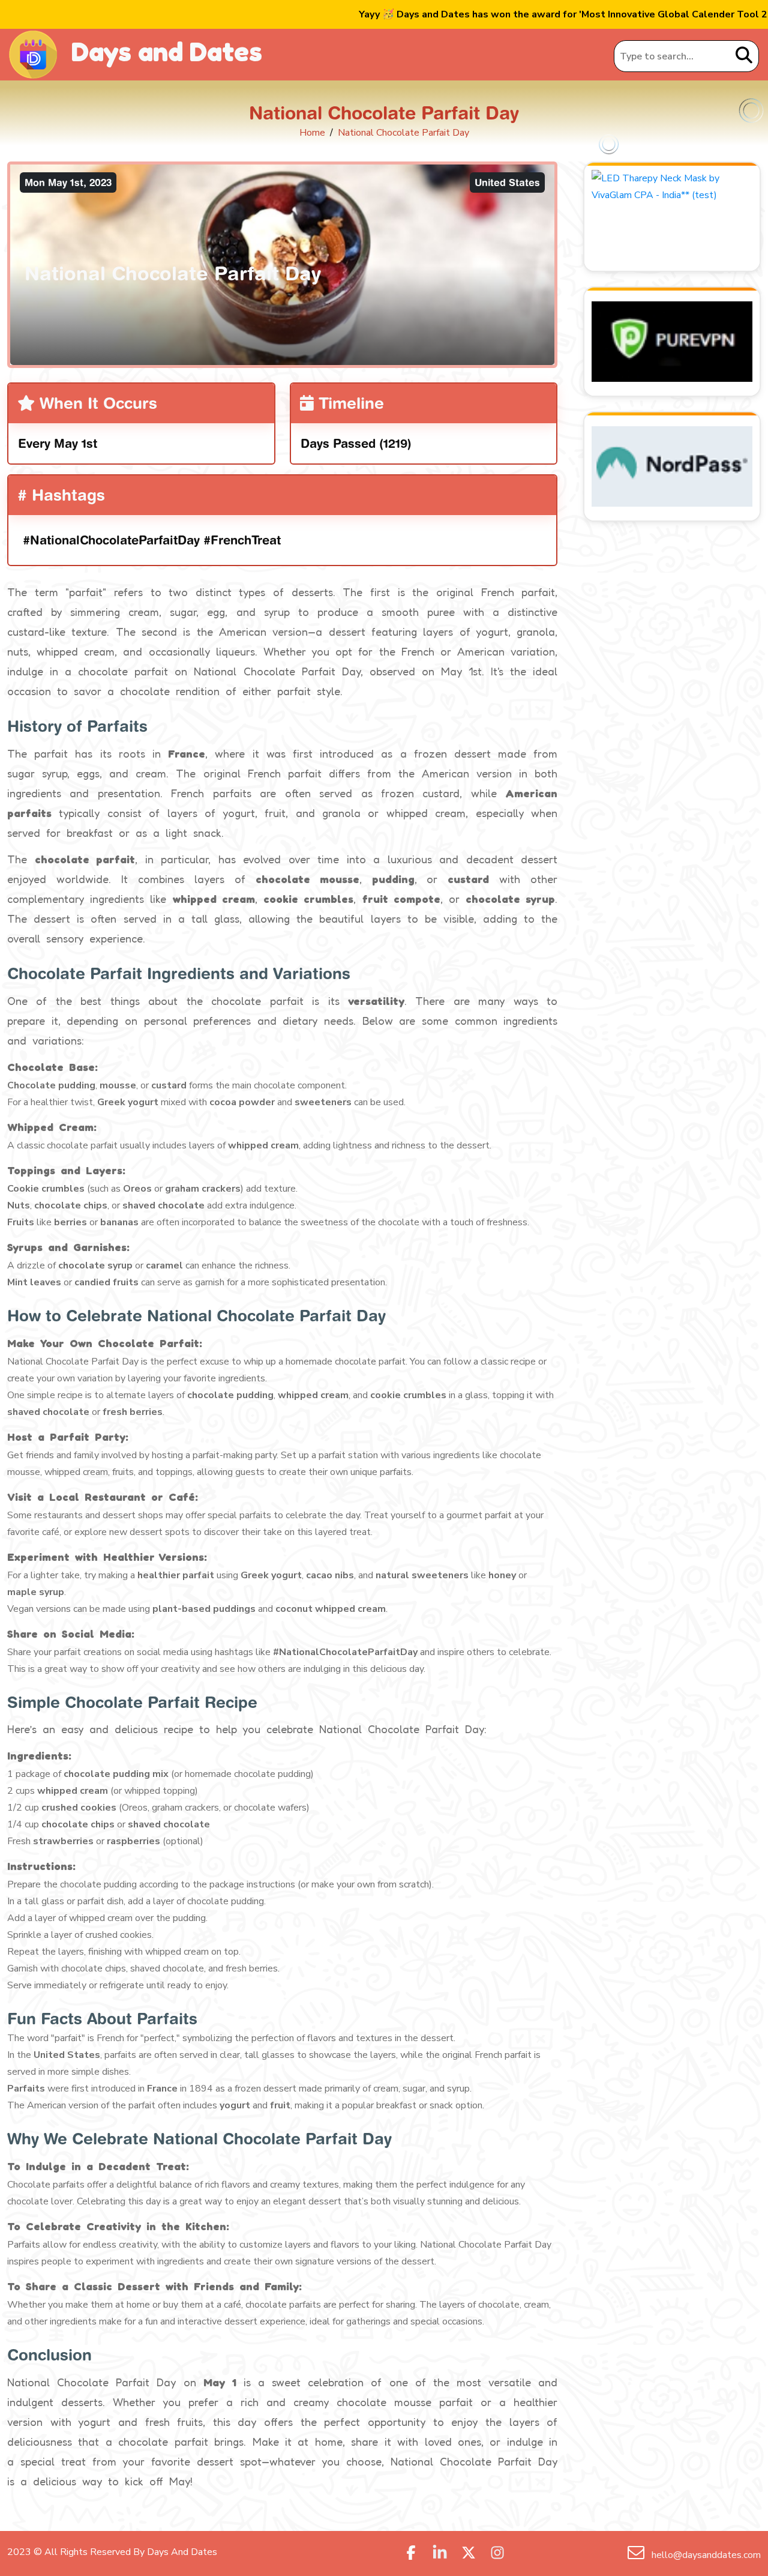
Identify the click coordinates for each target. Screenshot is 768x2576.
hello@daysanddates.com (705, 2555)
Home (312, 133)
